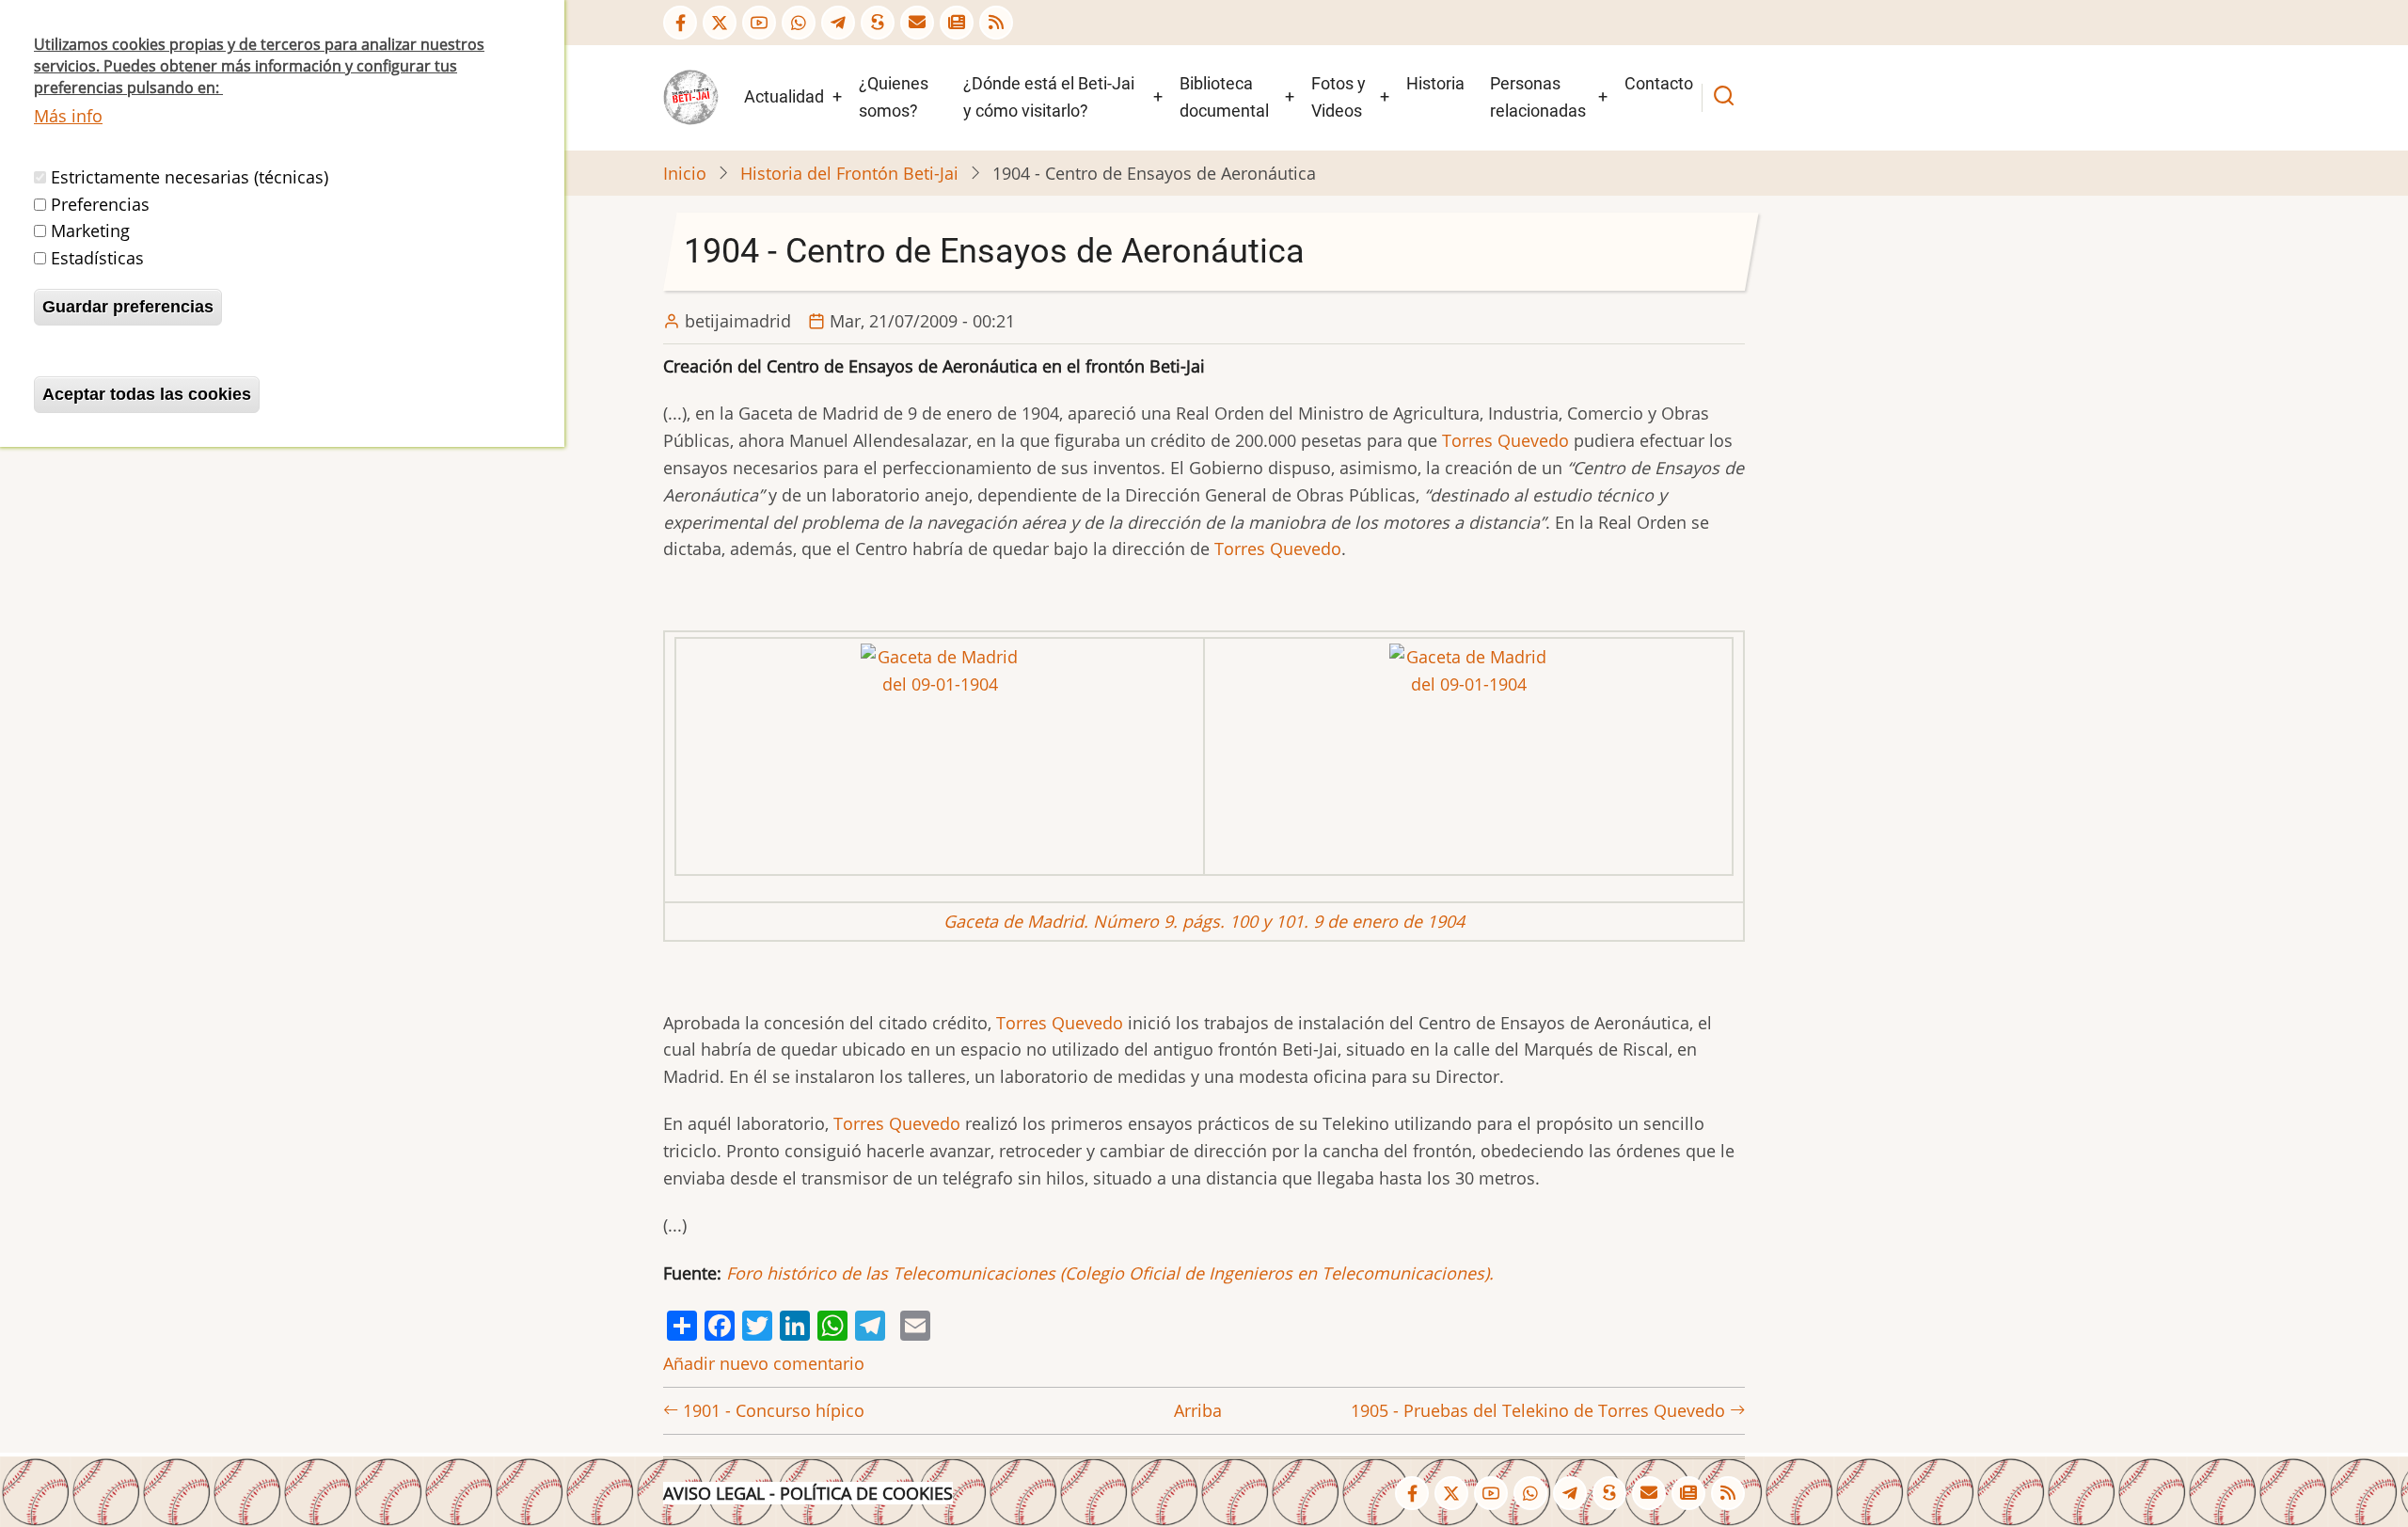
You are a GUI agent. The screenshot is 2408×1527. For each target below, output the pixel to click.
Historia (1435, 83)
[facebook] (680, 23)
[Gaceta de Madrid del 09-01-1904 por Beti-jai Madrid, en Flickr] (940, 755)
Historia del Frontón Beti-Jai (849, 173)
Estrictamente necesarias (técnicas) (190, 177)
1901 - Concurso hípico (771, 1410)
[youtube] (759, 23)
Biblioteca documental (1224, 97)
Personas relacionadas (1538, 97)
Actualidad (784, 96)
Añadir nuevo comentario (764, 1363)
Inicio (685, 173)
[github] (799, 23)
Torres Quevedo (1505, 440)
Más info (68, 116)
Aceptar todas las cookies (147, 394)
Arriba (1198, 1410)
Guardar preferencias (128, 307)
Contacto (1659, 83)
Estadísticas (97, 258)
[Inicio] (691, 96)
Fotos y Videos (1339, 97)
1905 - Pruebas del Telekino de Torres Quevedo (1540, 1410)
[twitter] (720, 23)
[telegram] (838, 23)
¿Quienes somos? (894, 97)
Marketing (90, 231)
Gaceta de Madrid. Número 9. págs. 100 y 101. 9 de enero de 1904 (1204, 921)
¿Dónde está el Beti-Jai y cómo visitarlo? (1049, 97)
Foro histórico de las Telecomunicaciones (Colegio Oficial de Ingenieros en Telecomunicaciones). (1110, 1273)
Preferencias (100, 204)
